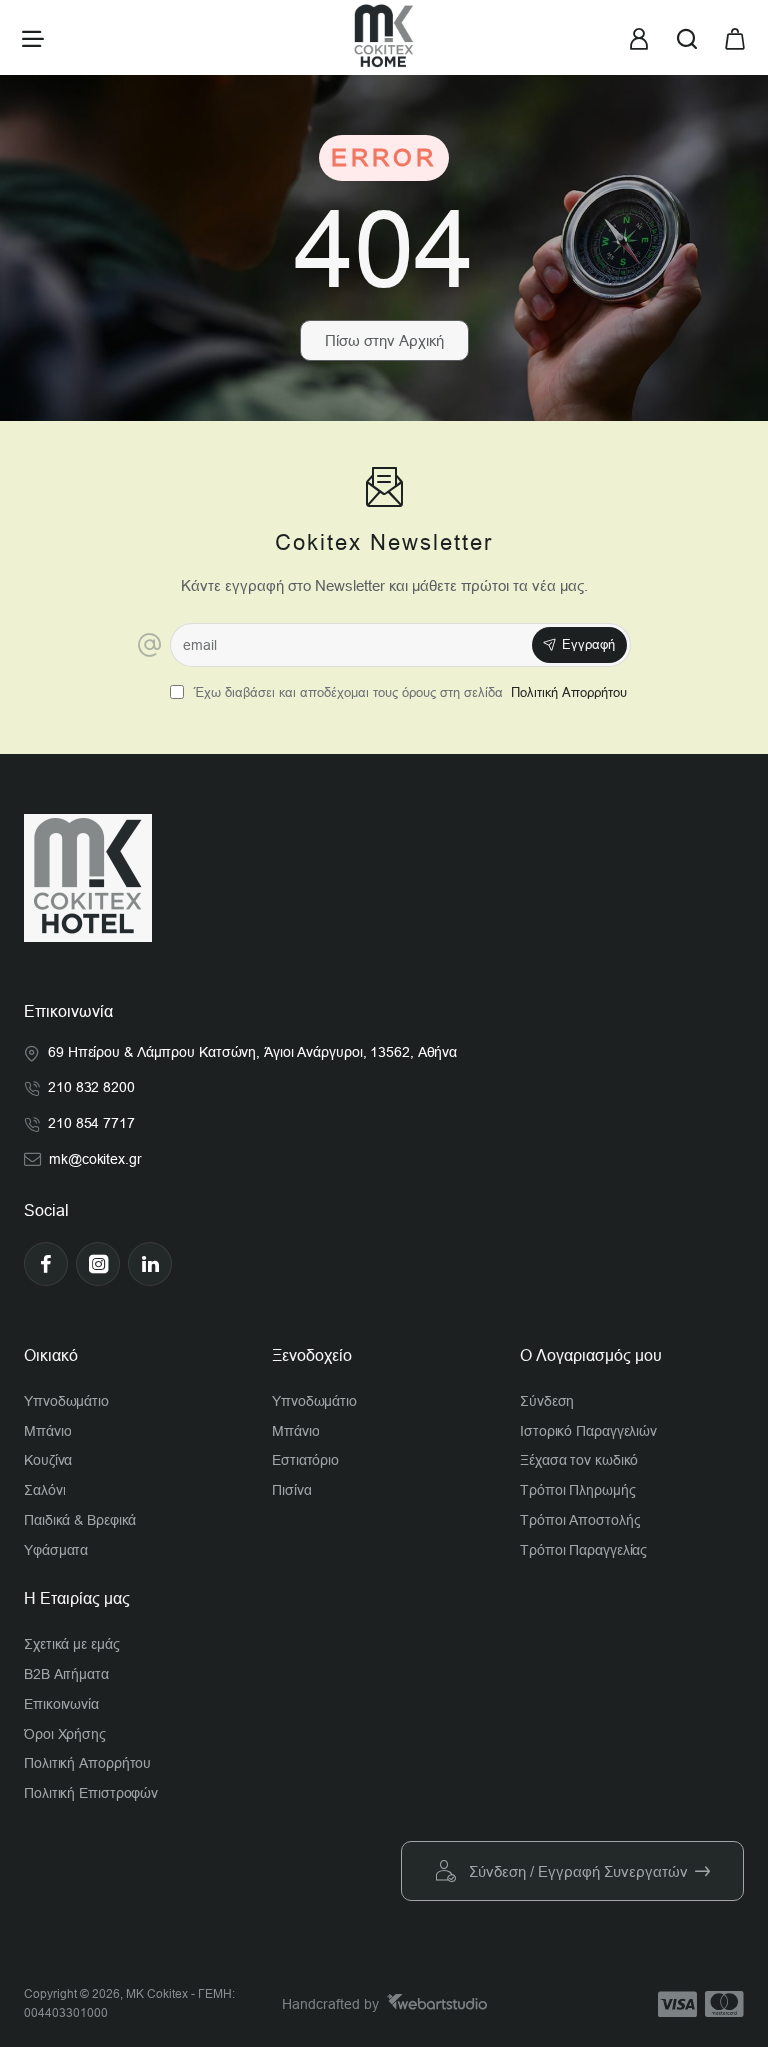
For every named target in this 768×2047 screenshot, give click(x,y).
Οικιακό (51, 1355)
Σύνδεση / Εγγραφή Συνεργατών (578, 1871)
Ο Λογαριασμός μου (591, 1355)
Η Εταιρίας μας (77, 1598)
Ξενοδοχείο (312, 1355)
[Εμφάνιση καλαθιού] (735, 37)
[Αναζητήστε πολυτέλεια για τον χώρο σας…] (687, 37)
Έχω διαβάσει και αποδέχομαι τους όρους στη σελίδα (408, 692)
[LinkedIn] (150, 1264)
